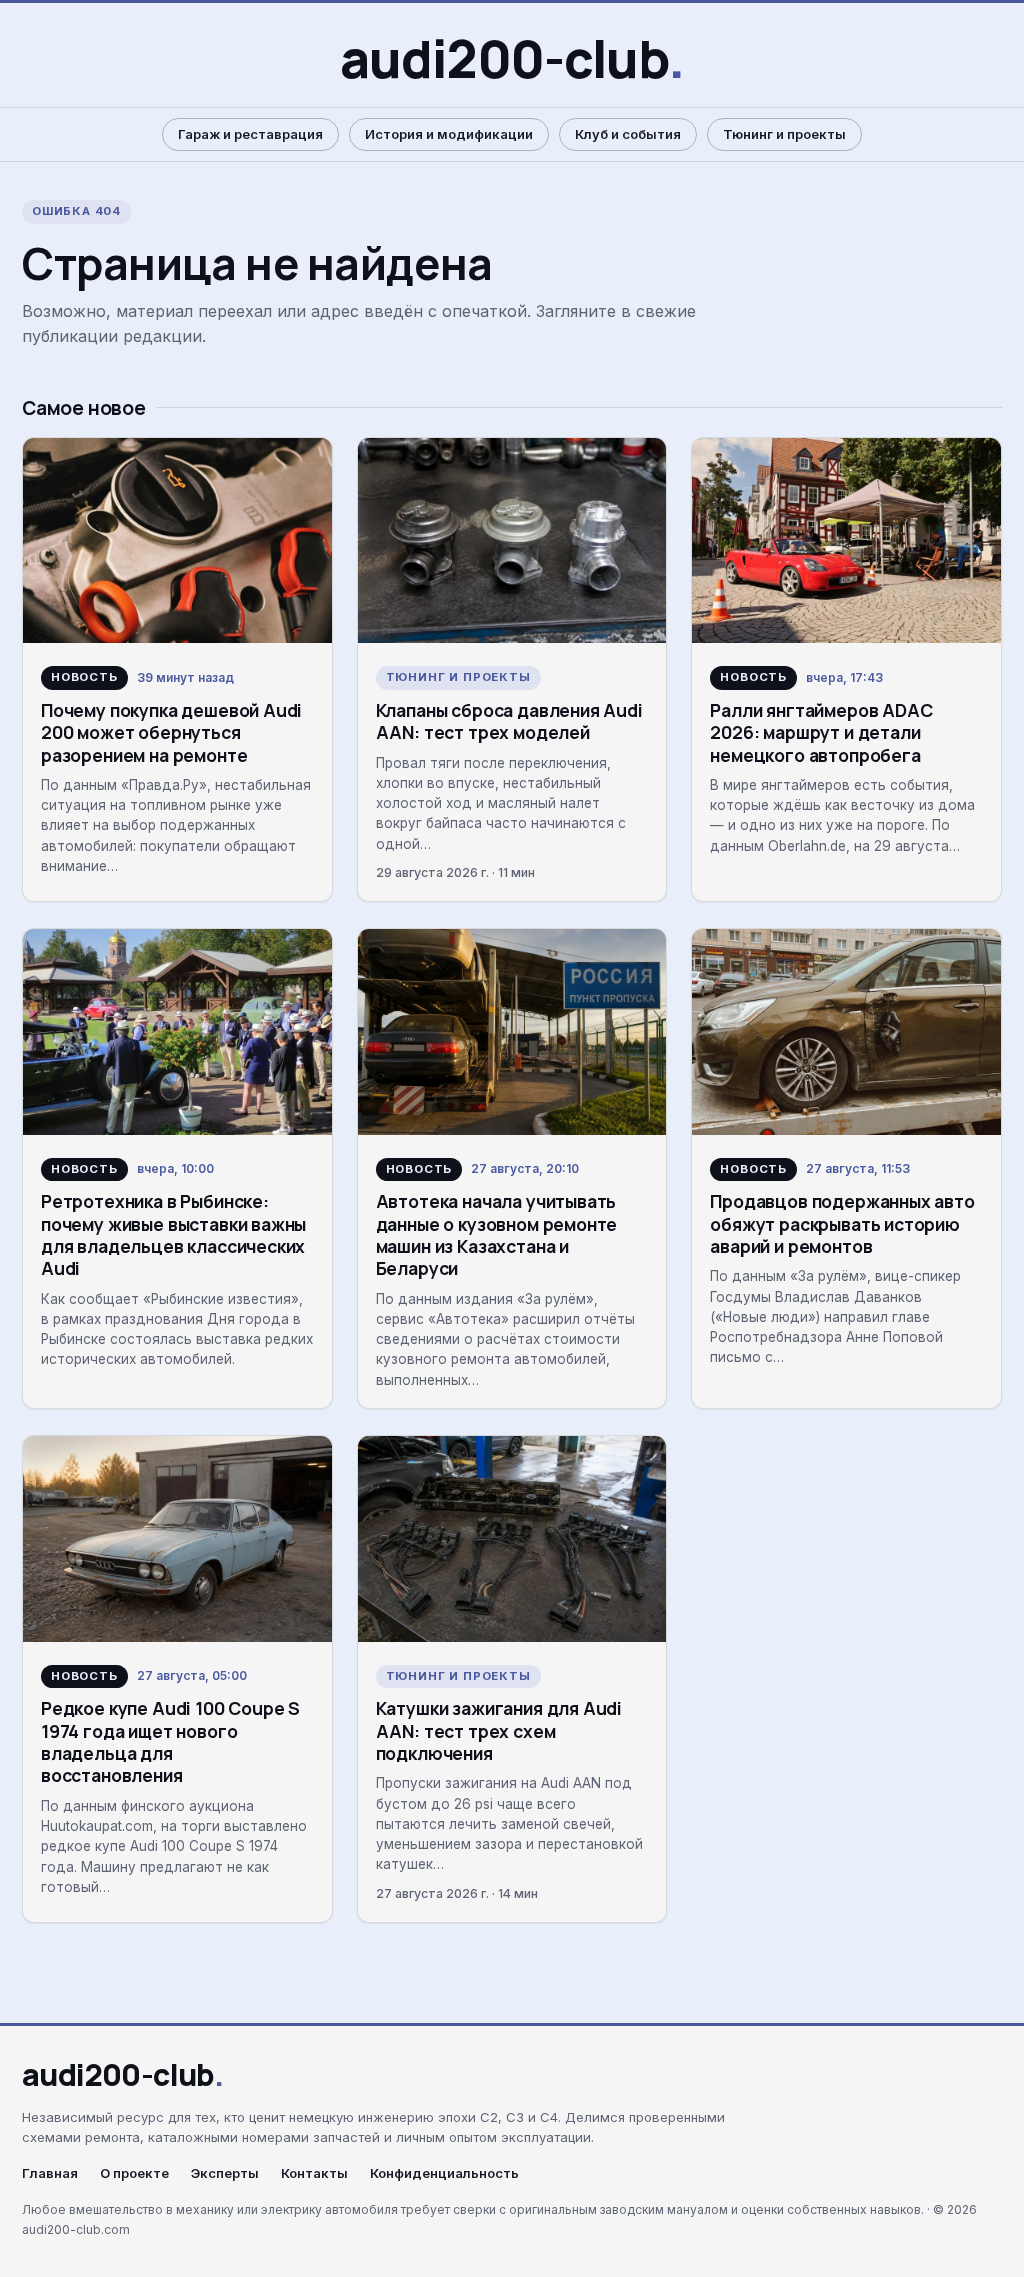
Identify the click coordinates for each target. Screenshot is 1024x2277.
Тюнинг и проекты (784, 134)
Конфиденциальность (444, 2173)
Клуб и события (628, 134)
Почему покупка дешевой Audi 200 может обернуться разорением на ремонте (171, 732)
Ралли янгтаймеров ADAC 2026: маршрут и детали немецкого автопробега (821, 732)
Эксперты (225, 2173)
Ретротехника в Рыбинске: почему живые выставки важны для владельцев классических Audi (173, 1234)
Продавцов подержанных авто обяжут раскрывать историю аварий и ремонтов (842, 1223)
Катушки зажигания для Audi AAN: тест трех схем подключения (499, 1730)
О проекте (134, 2173)
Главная (50, 2173)
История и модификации (449, 134)
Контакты (314, 2173)
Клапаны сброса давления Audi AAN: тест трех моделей (509, 721)
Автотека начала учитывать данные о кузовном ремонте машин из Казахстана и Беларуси (497, 1234)
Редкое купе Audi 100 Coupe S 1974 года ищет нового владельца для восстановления (170, 1741)
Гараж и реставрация (250, 134)
